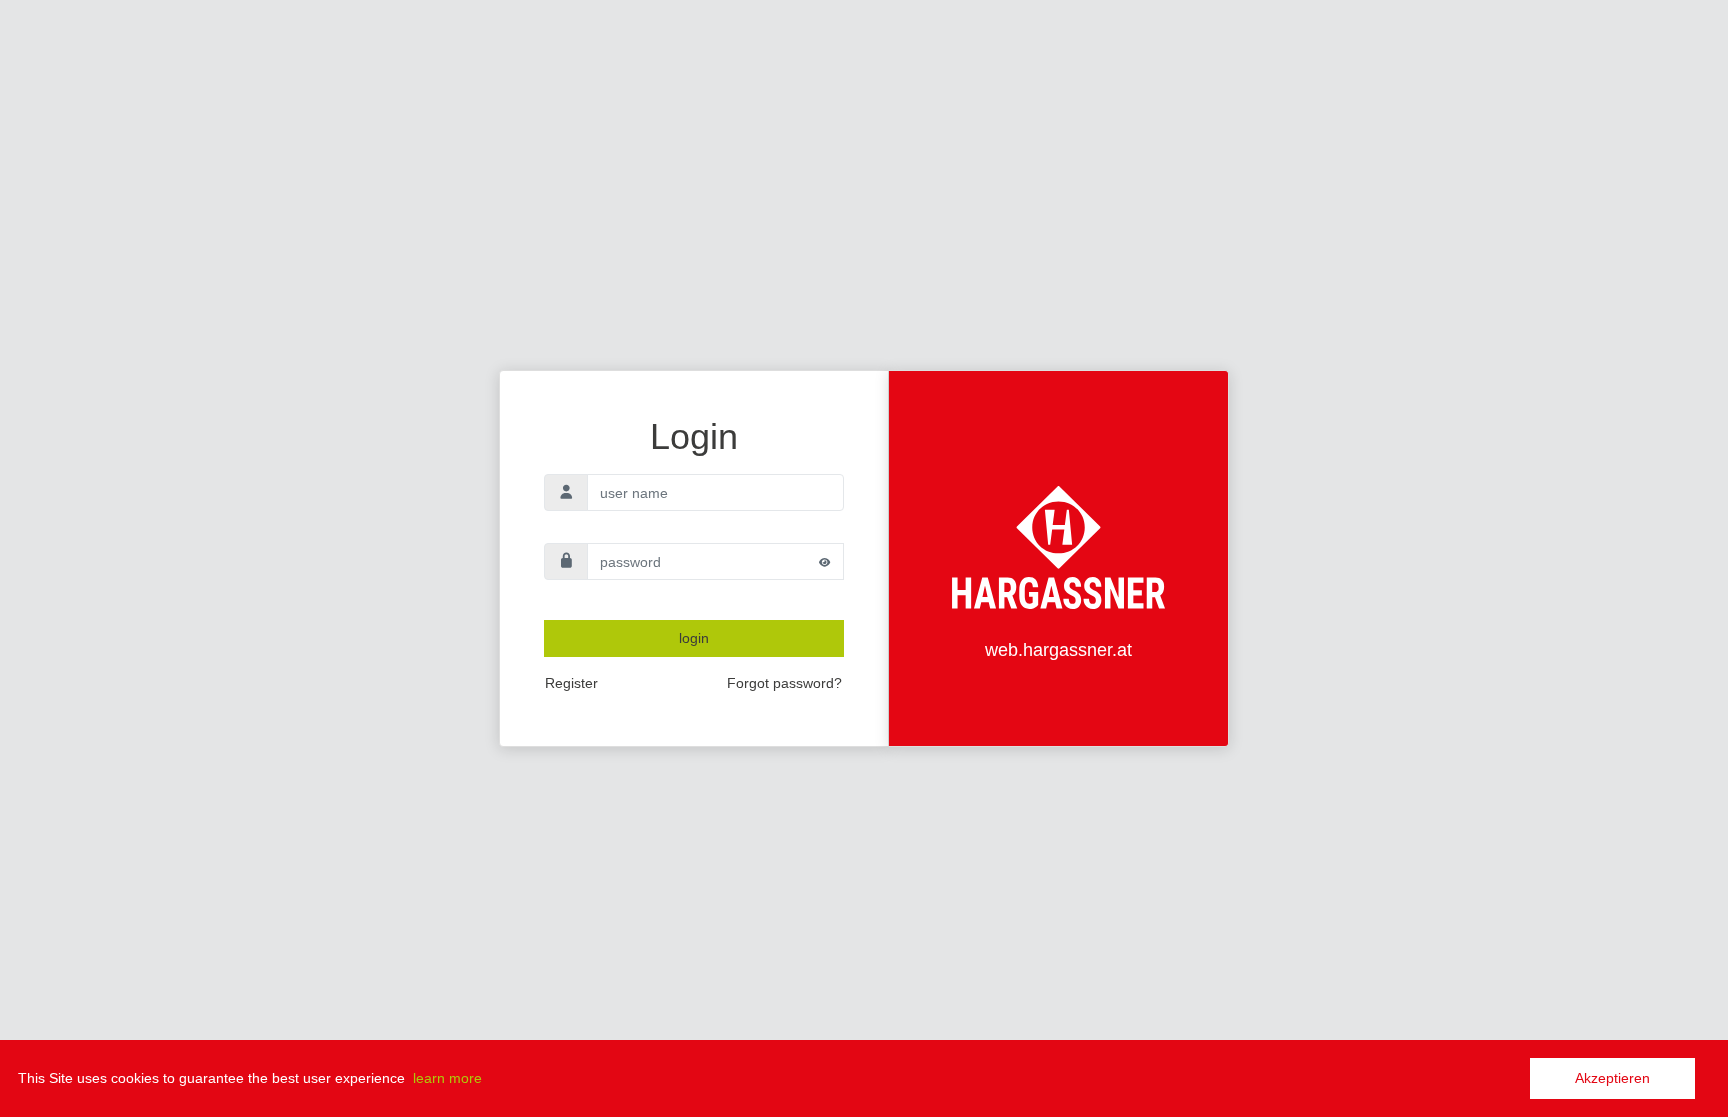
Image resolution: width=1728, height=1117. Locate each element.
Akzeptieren (1612, 1078)
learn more (447, 1078)
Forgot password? (784, 683)
